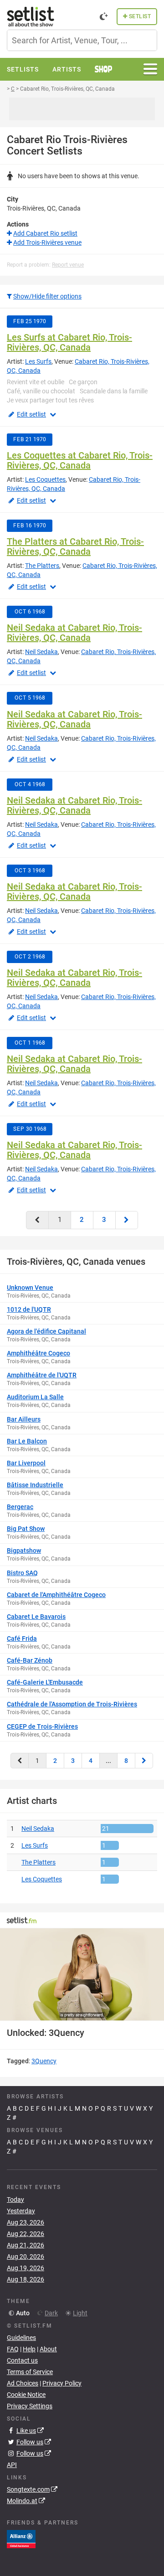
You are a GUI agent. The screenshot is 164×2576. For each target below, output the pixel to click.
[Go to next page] (127, 1220)
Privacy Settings (30, 2406)
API (12, 2465)
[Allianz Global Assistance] (21, 2539)
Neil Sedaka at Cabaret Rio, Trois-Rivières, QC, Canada (74, 633)
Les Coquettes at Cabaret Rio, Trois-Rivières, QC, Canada (80, 460)
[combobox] (82, 40)
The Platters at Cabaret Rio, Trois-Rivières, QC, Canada (75, 546)
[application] (82, 1975)
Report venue (68, 265)
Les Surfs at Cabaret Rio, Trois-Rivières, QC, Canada (69, 342)
